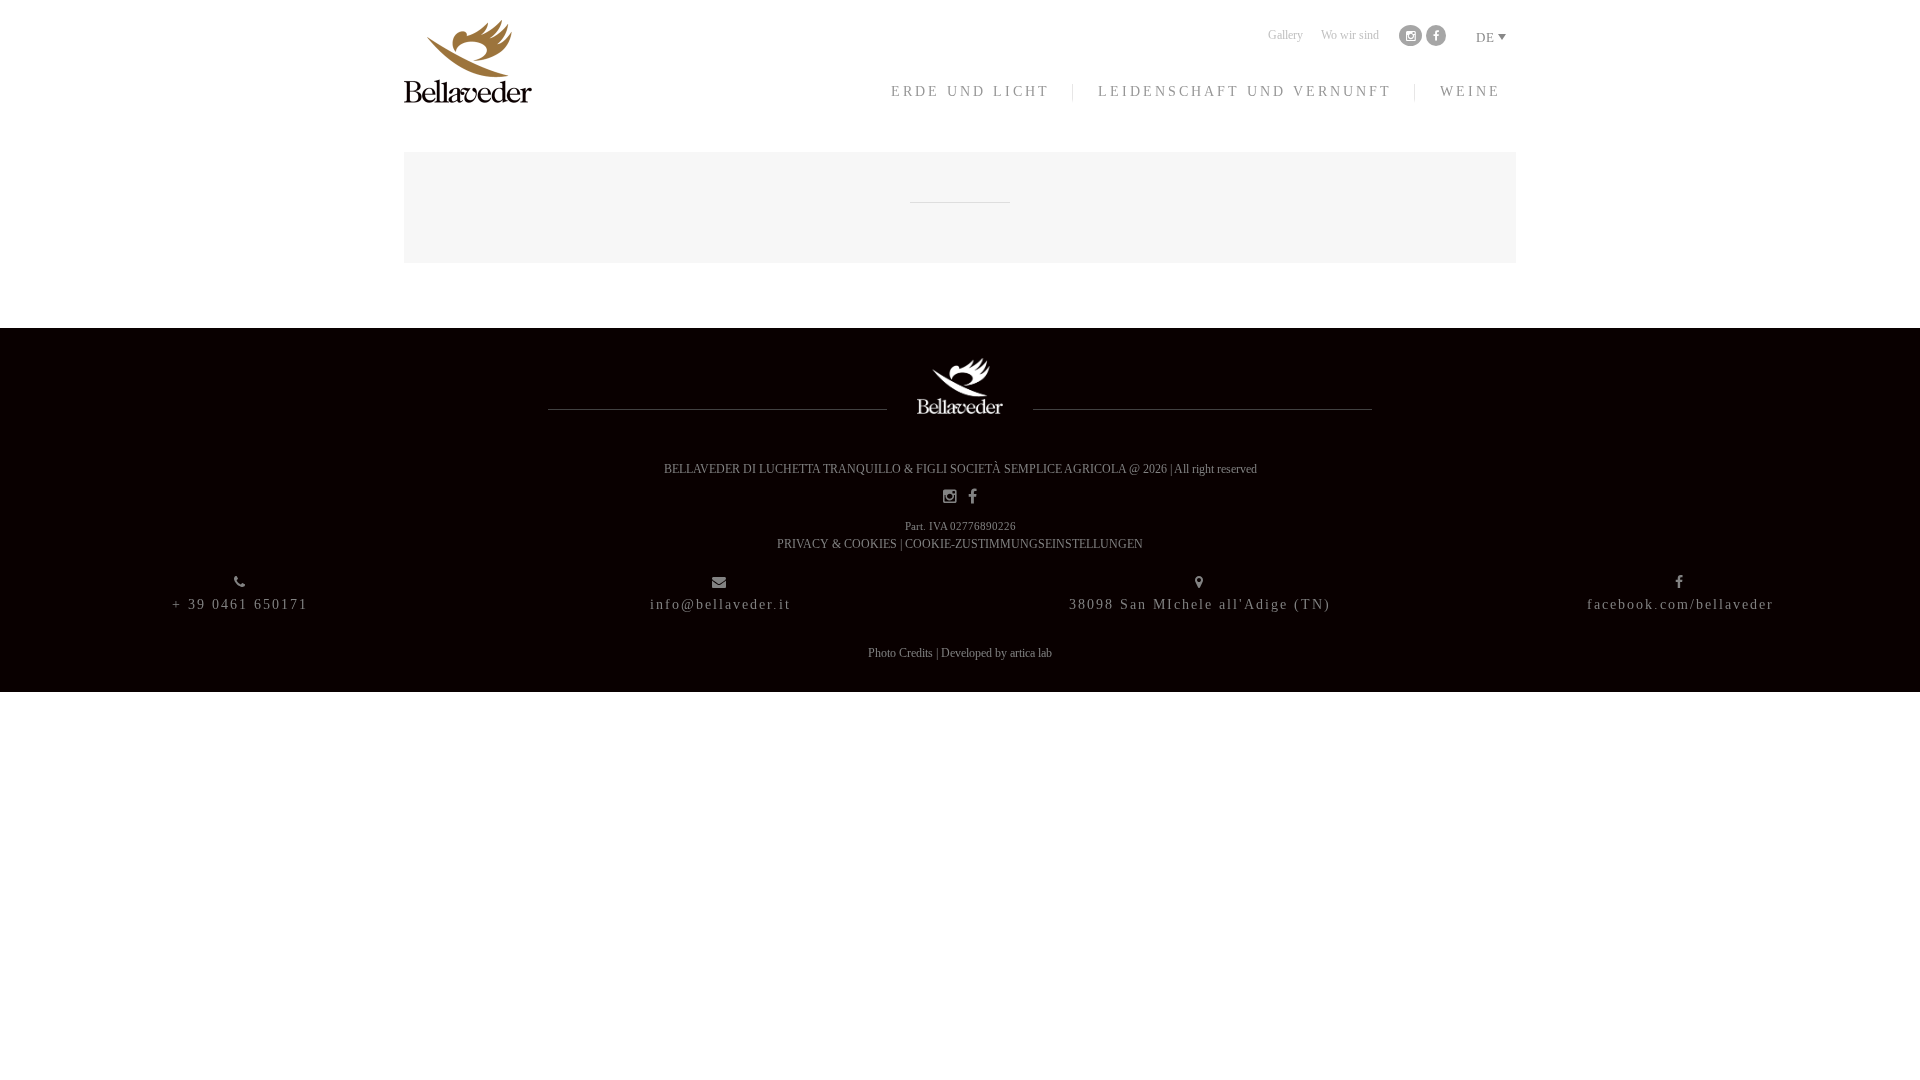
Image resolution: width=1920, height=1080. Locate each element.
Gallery (1285, 35)
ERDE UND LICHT (970, 91)
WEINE (1470, 91)
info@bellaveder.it (720, 604)
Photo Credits (902, 653)
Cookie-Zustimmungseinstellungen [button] (1024, 544)
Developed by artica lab (996, 653)
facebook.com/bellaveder (1680, 604)
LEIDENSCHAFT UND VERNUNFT (1245, 91)
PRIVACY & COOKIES (838, 544)
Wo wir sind (1350, 35)
